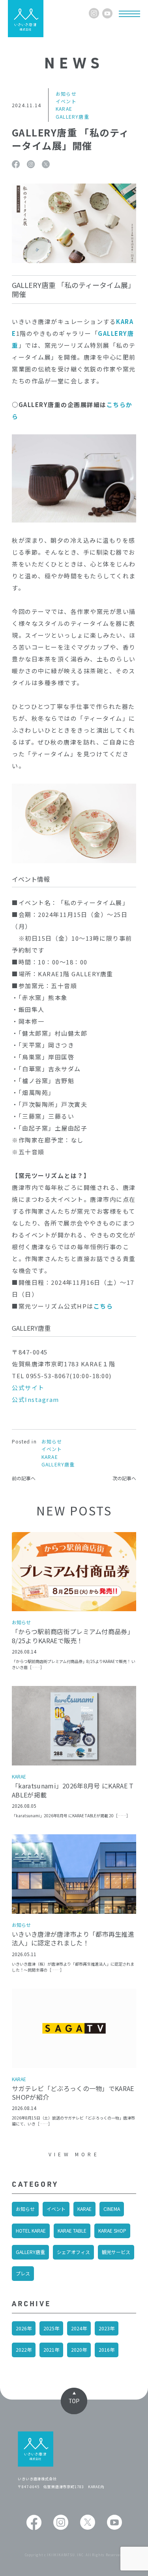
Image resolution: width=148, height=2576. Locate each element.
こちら (116, 404)
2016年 (107, 2350)
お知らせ (25, 2209)
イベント (56, 2209)
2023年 (107, 2328)
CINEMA (112, 2209)
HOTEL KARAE (31, 2230)
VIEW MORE (74, 2154)
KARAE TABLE (72, 2230)
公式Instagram (36, 1399)
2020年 (79, 2350)
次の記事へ (124, 1478)
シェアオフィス (73, 2252)
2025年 (51, 2328)
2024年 (79, 2328)
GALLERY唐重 (30, 2252)
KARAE (84, 2209)
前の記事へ (24, 1478)
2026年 (24, 2328)
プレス (23, 2273)
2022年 (24, 2350)
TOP (74, 2401)
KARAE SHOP (112, 2230)
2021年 (51, 2350)
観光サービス (116, 2252)
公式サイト (28, 1387)
